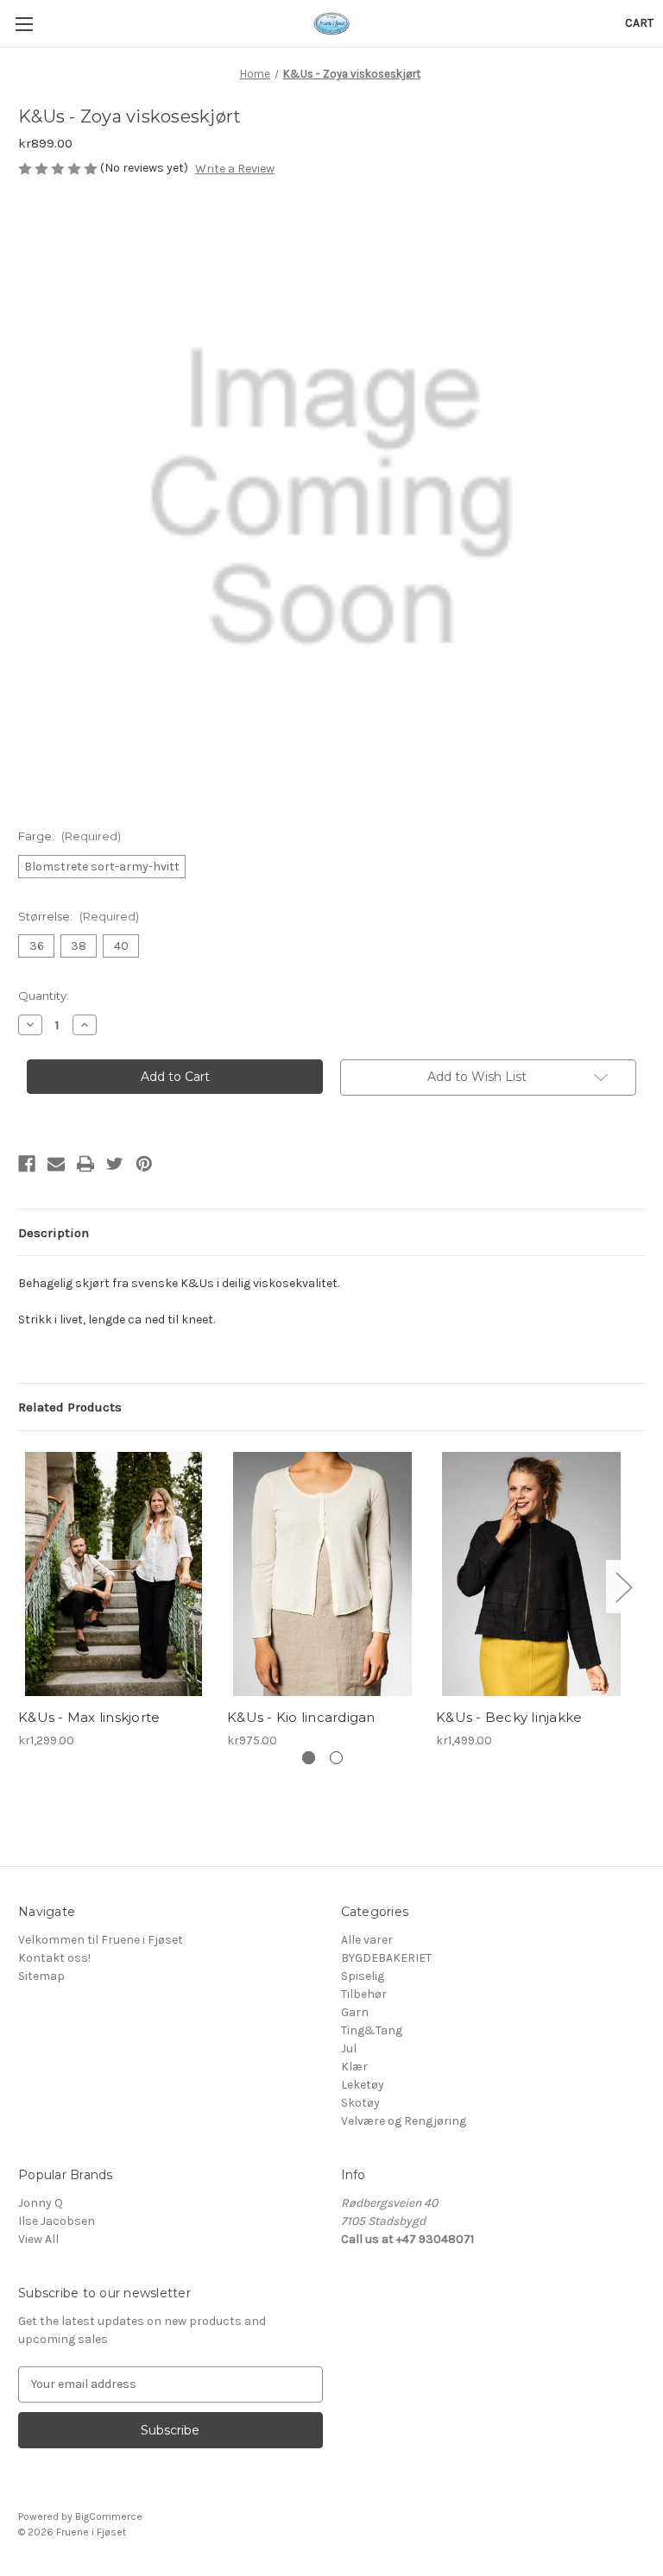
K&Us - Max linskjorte (89, 1717)
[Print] (85, 1164)
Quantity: (44, 996)
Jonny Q (41, 2203)
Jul (349, 2048)
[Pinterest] (144, 1164)
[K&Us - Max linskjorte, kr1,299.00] (114, 1574)
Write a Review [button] (235, 169)
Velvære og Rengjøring (404, 2121)
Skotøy (360, 2103)
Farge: (69, 836)
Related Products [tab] (70, 1407)
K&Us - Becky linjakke (509, 1717)
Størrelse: (79, 916)
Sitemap (41, 1976)
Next (623, 1586)
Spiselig (363, 1976)
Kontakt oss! (54, 1958)
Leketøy (363, 2085)
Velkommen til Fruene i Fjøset (101, 1940)
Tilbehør (364, 1994)
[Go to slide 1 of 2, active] (309, 1758)
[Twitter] (115, 1164)
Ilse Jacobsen (57, 2221)
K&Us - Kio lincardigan (301, 1717)
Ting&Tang (372, 2030)
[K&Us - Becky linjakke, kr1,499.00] (531, 1574)
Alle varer (367, 1940)
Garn (355, 2012)
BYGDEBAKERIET (386, 1958)
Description (54, 1233)
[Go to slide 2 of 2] (336, 1758)
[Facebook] (27, 1164)
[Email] (56, 1164)
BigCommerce (109, 2516)
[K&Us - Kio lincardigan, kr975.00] (322, 1574)
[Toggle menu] (24, 24)
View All (38, 2239)
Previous (22, 1586)
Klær (354, 2067)
